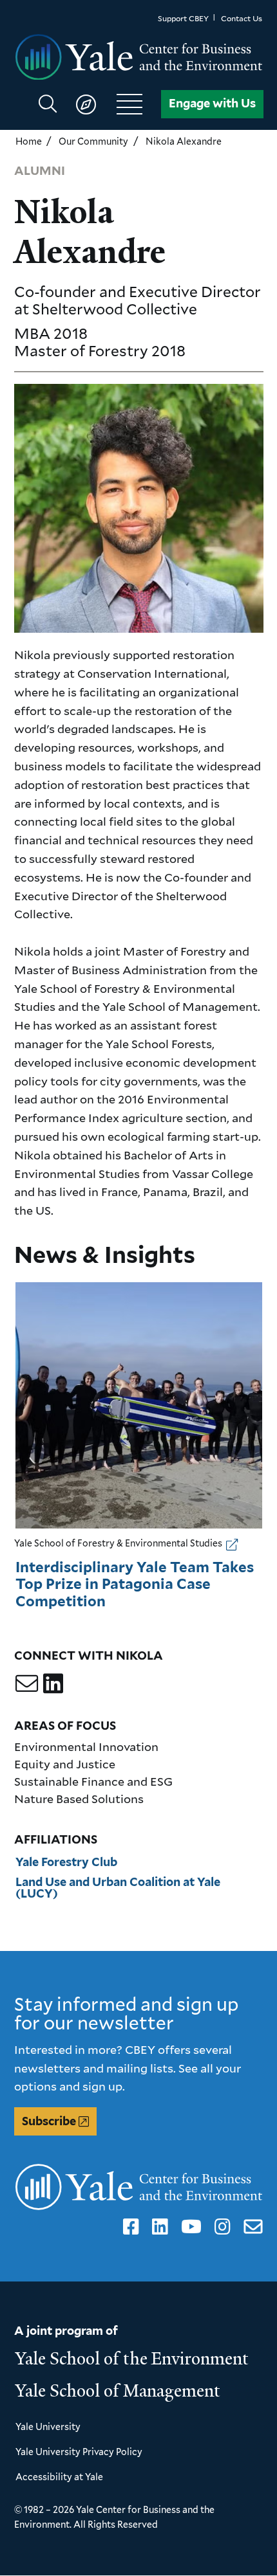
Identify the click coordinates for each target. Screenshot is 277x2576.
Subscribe (49, 2121)
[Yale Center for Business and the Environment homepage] (139, 58)
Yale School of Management (118, 2391)
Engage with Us (212, 103)
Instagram (220, 2227)
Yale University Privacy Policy (79, 2452)
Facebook (129, 2227)
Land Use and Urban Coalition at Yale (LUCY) (118, 1888)
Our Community (93, 141)
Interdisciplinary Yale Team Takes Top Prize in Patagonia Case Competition (135, 1584)
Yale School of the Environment (132, 2359)
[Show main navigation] (96, 104)
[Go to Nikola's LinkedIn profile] (53, 1683)
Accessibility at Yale (59, 2477)
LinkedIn (158, 2227)
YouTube (189, 2227)
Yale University (48, 2426)
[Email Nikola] (27, 1683)
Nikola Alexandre (184, 141)
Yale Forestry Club (66, 1862)
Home (29, 141)
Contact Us (242, 18)
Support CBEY (183, 18)
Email (250, 2227)
